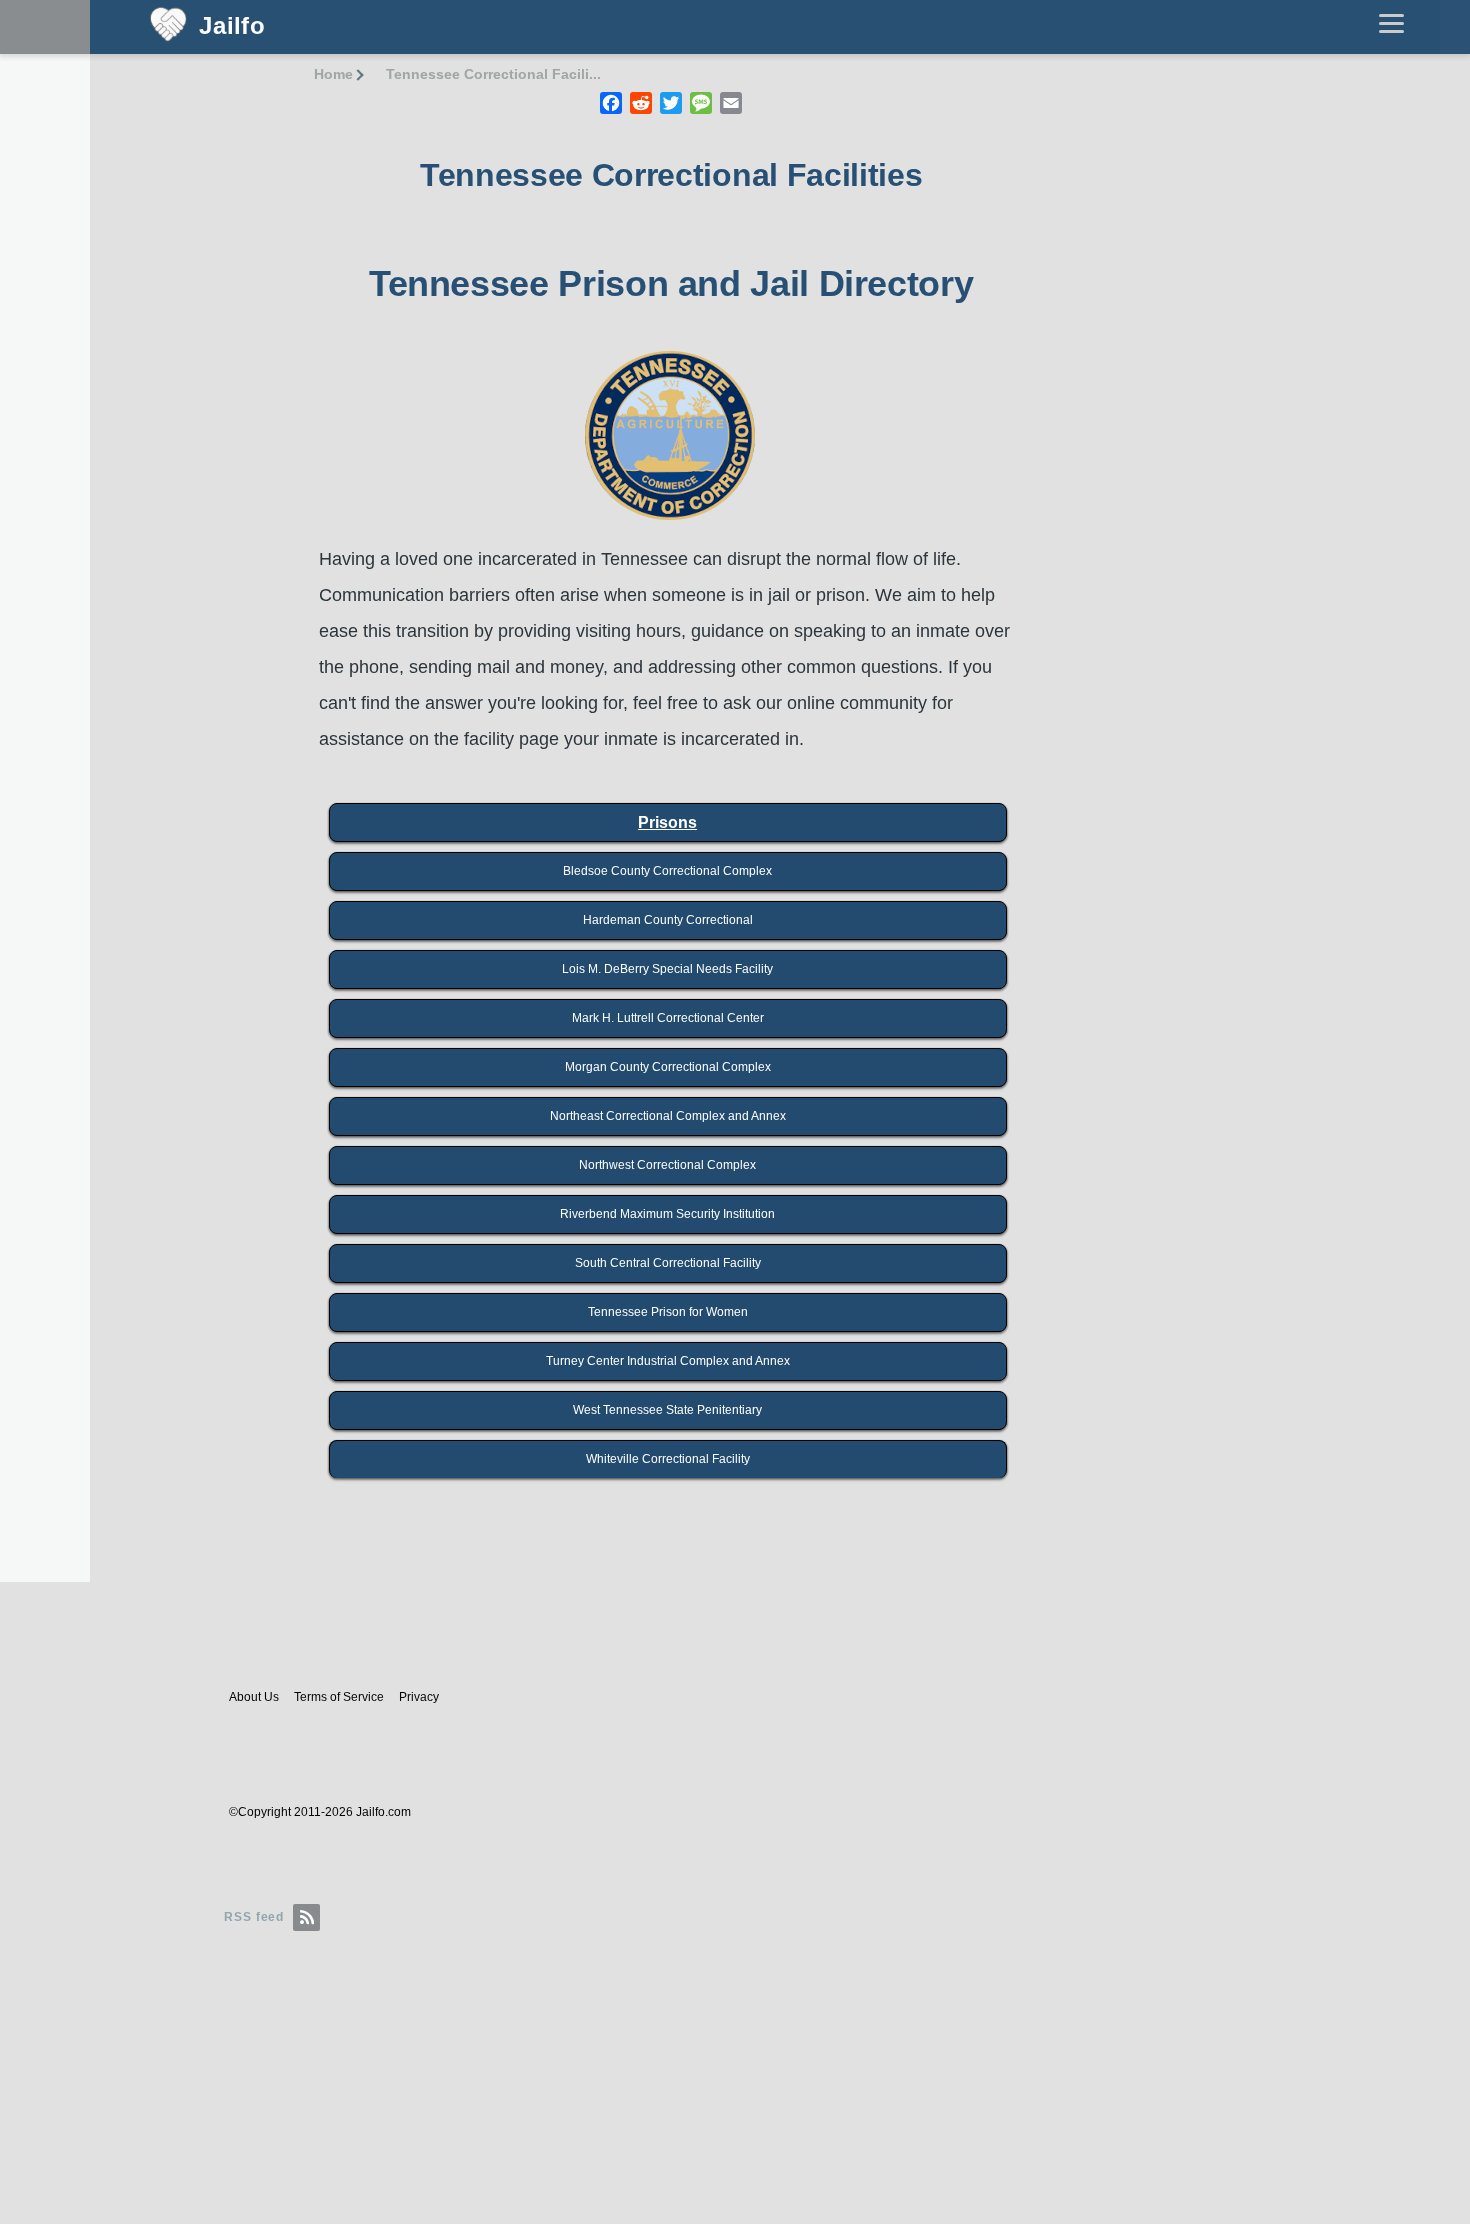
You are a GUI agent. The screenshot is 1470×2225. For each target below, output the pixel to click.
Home (333, 74)
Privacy (419, 1697)
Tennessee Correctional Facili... (493, 74)
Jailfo (232, 26)
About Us (254, 1697)
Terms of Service (339, 1697)
